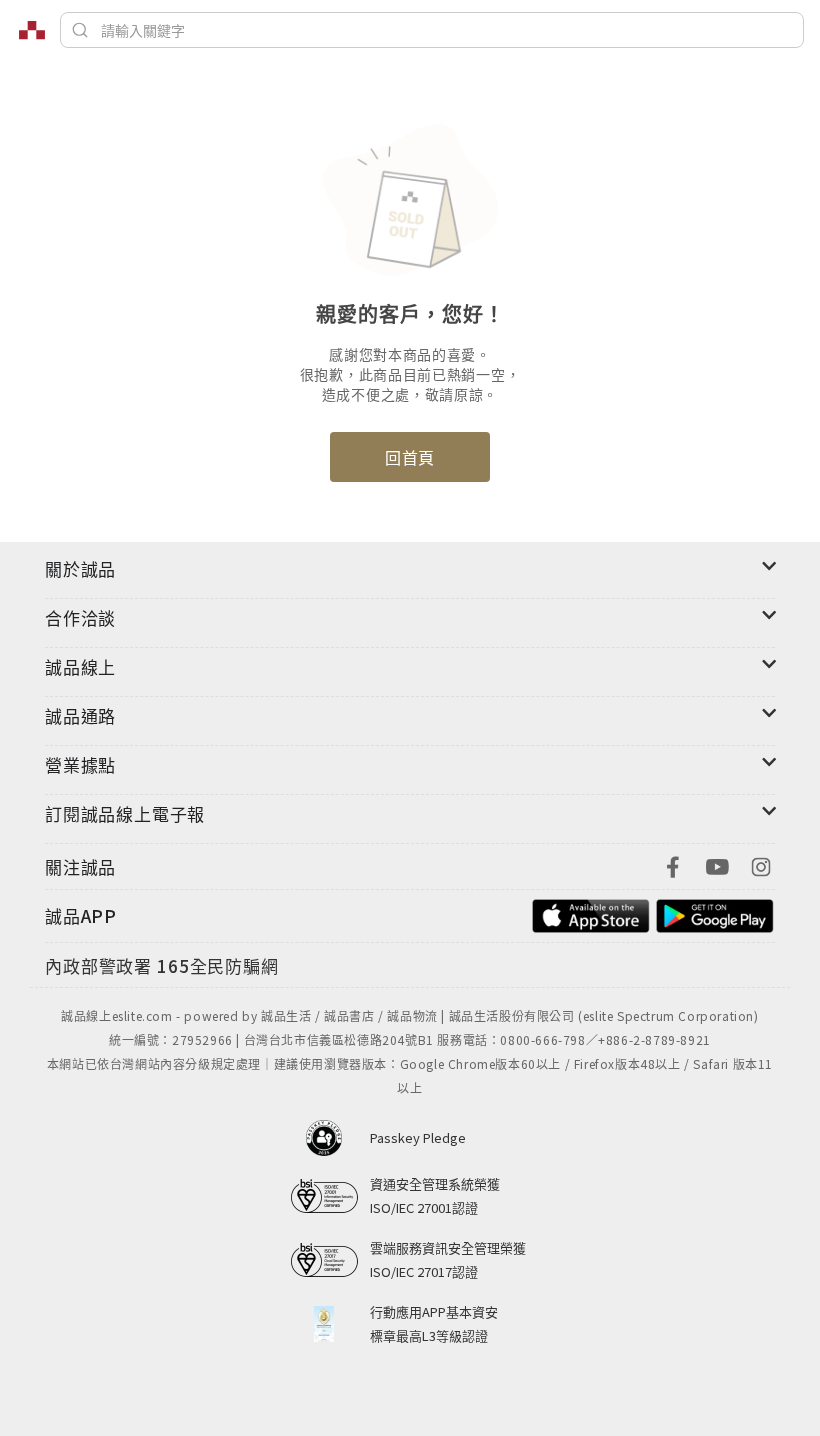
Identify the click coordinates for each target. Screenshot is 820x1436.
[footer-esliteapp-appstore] (591, 913)
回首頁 (410, 457)
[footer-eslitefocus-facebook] (673, 864)
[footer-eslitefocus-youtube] (717, 864)
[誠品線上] (32, 30)
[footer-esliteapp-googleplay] (715, 913)
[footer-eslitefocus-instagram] (761, 864)
